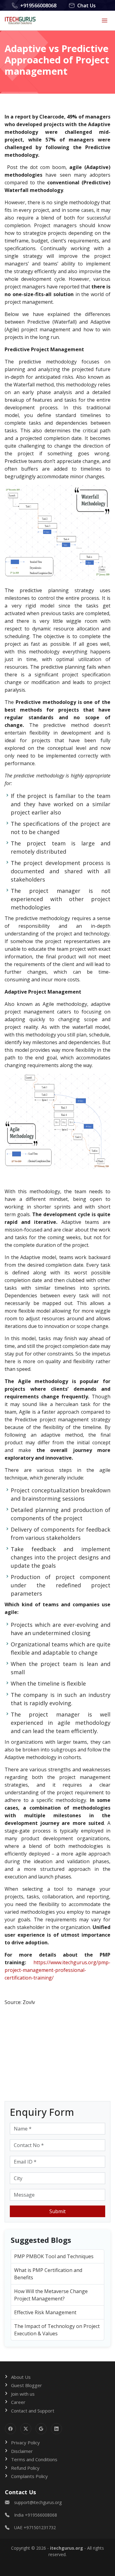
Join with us (23, 2394)
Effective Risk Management (45, 2312)
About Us (21, 2377)
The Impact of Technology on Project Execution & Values (57, 2330)
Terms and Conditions (34, 2459)
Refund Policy (25, 2468)
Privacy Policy (25, 2442)
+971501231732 (40, 2527)
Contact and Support (33, 2411)
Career (18, 2402)
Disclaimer (22, 2451)
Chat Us (86, 6)
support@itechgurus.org (38, 2502)
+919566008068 (38, 6)
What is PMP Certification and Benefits (48, 2274)
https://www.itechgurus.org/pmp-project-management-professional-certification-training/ (57, 1970)
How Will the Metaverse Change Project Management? (51, 2295)
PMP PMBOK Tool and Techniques (54, 2256)
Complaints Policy (29, 2476)
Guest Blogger (27, 2385)
